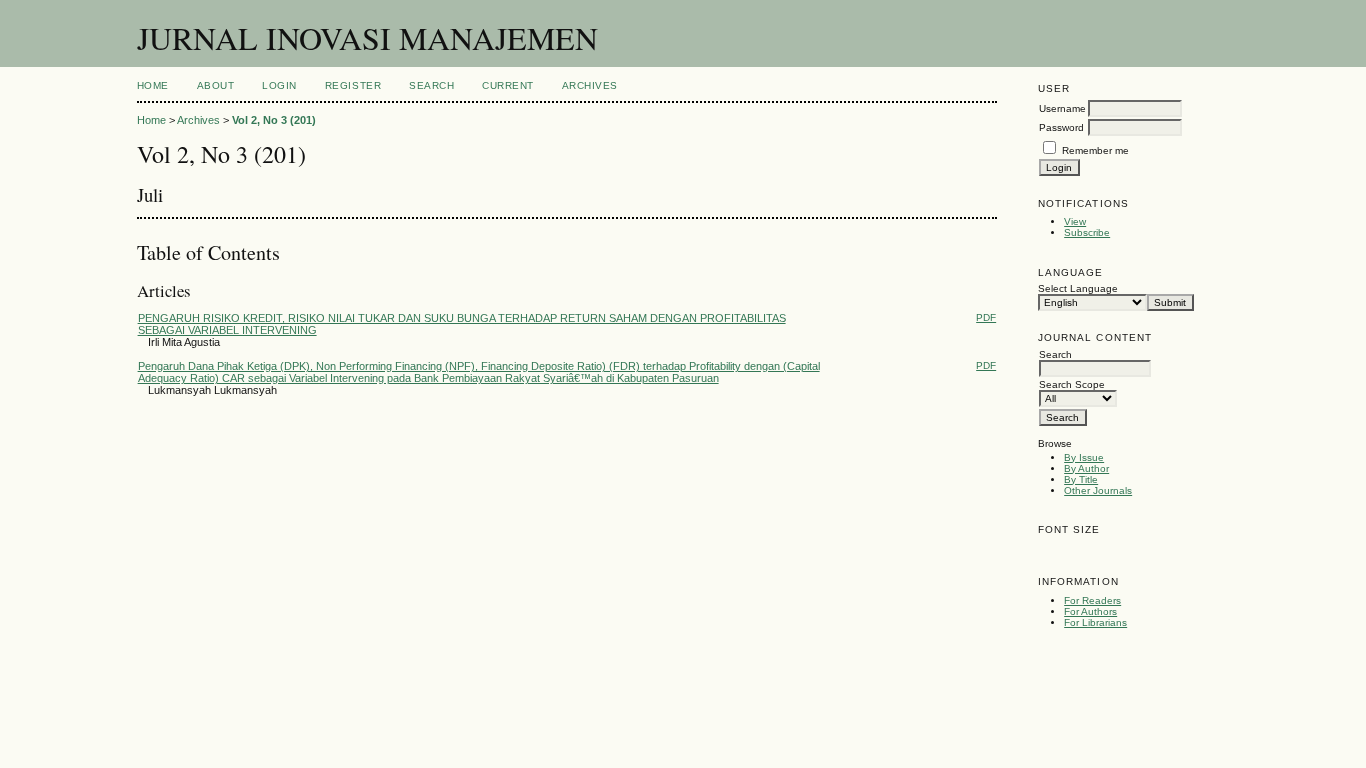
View (1075, 221)
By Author (1086, 468)
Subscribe (1087, 232)
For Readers (1092, 600)
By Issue (1084, 457)
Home (153, 85)
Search (431, 85)
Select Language (1078, 288)
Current (508, 85)
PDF (986, 317)
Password (1061, 127)
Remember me (1095, 150)
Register (353, 85)
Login (279, 85)
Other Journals (1098, 490)
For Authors (1090, 611)
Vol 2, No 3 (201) (274, 120)
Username (1062, 108)
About (216, 85)
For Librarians (1095, 622)
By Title (1081, 479)
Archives (590, 85)
